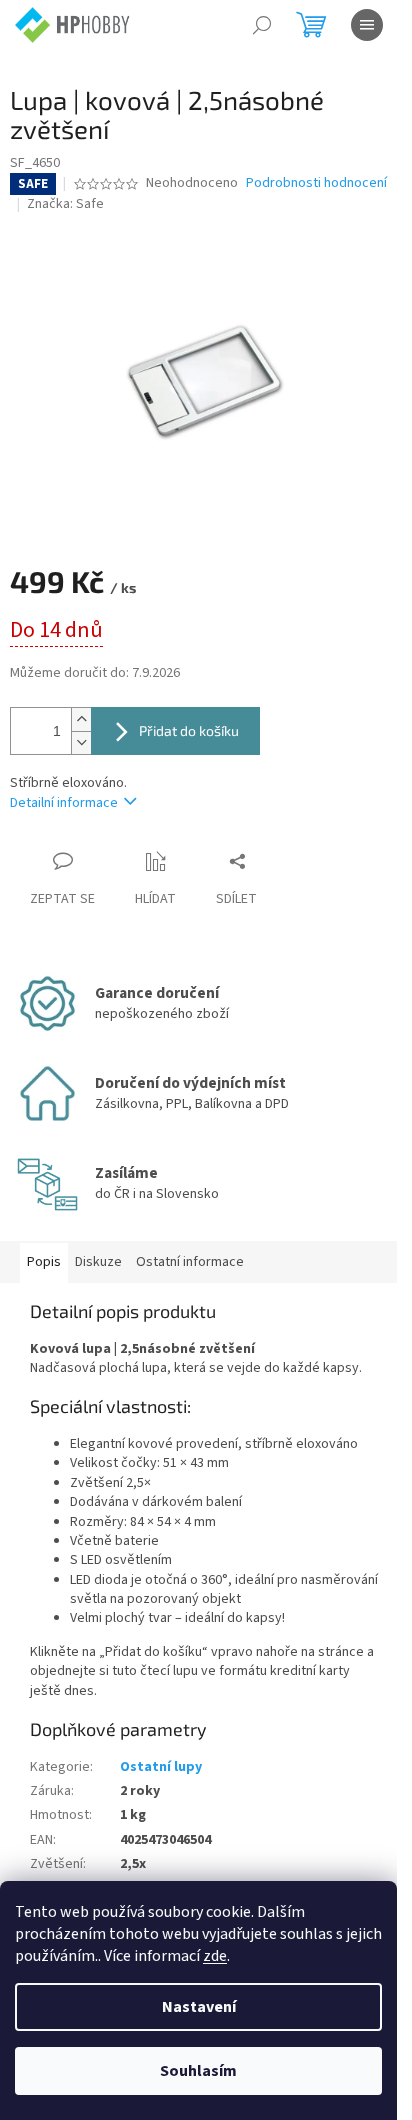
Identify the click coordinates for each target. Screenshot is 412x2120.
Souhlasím (198, 2071)
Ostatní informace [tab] (190, 1262)
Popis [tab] (44, 1262)
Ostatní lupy (161, 1767)
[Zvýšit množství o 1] (81, 719)
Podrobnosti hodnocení (316, 183)
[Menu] (367, 25)
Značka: (65, 204)
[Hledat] (262, 25)
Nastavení (199, 2007)
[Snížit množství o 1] (81, 742)
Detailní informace (64, 803)
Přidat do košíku (189, 730)
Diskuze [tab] (98, 1262)
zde (215, 1956)
